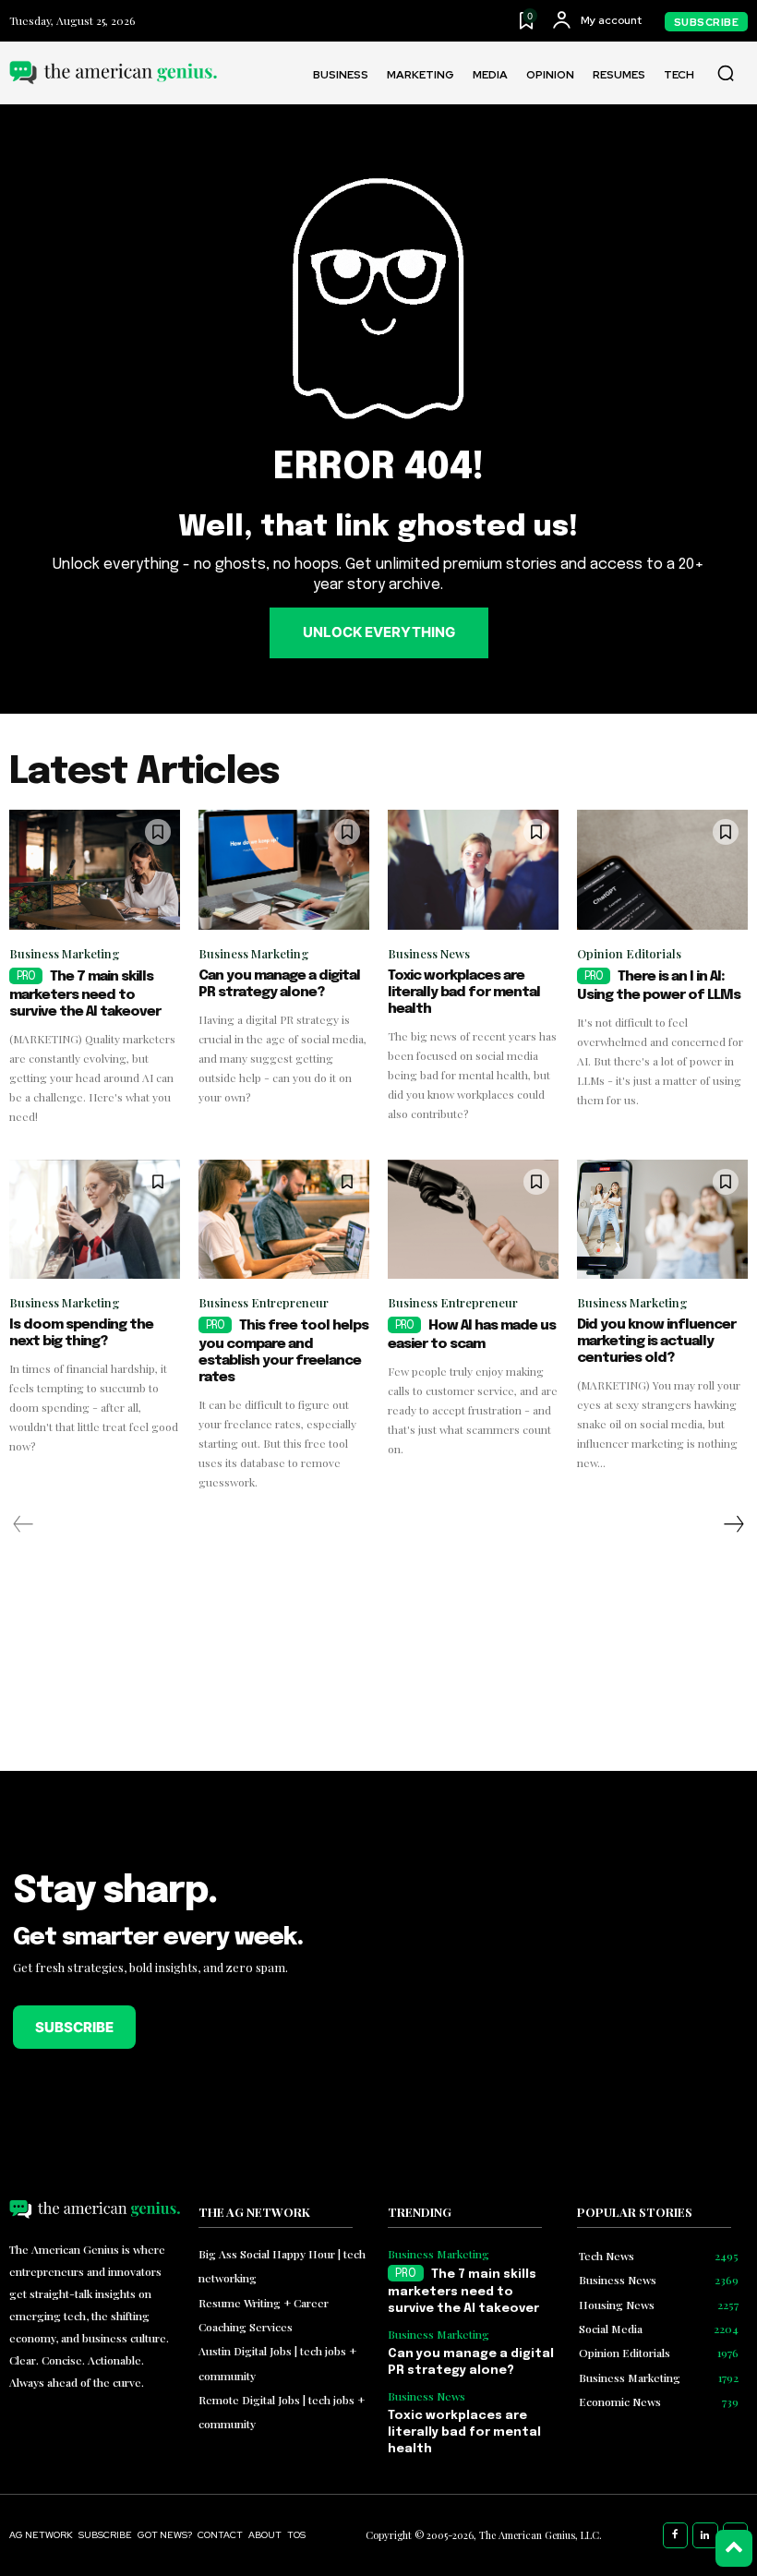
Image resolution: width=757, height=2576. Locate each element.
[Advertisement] (568, 1981)
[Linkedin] (705, 2535)
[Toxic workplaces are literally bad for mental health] (473, 870)
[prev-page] (24, 1524)
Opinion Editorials (629, 953)
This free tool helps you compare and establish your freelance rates (283, 1352)
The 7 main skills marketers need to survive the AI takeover (85, 994)
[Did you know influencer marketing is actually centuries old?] (662, 1220)
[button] (726, 73)
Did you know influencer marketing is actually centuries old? (656, 1342)
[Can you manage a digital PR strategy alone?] (284, 870)
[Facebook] (676, 2535)
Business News (429, 953)
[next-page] (733, 1524)
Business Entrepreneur (264, 1302)
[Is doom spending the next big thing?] (95, 1220)
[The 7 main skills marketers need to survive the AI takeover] (95, 870)
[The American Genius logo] (113, 72)
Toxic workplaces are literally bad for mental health (464, 993)
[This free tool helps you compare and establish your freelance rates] (284, 1220)
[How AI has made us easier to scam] (473, 1220)
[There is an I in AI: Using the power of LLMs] (662, 870)
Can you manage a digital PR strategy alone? (279, 984)
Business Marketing (65, 953)
